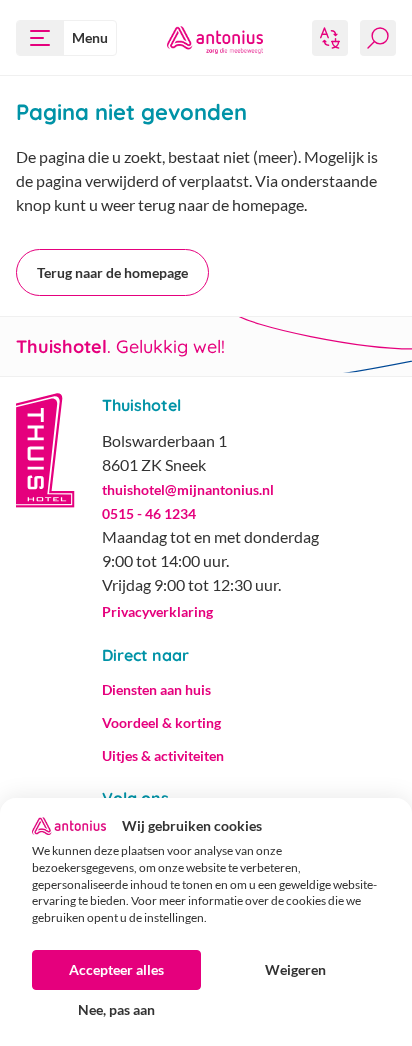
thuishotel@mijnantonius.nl (188, 489)
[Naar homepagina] (215, 38)
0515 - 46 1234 (149, 513)
